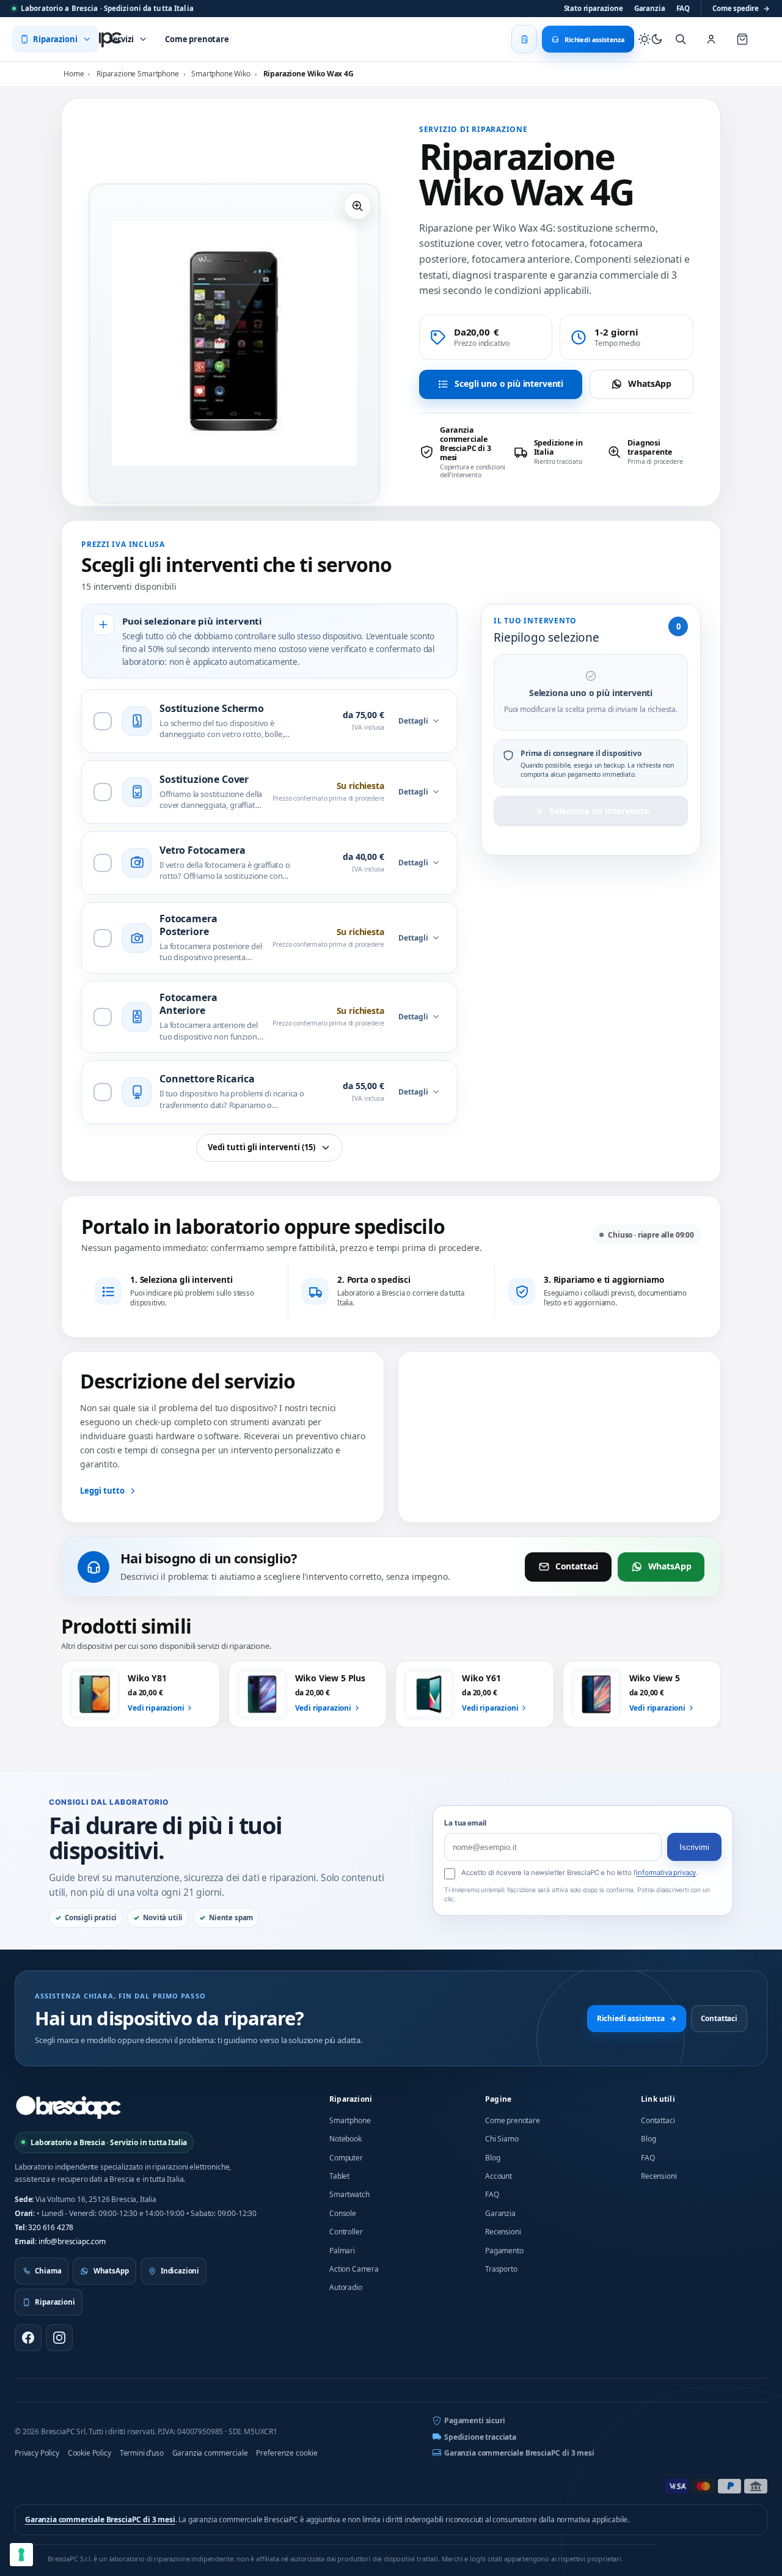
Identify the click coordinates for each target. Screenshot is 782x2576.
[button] (357, 206)
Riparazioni (351, 2099)
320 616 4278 (51, 2227)
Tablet (339, 2176)
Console (343, 2213)
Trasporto (501, 2269)
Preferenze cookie (287, 2453)
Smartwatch (349, 2194)
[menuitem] (56, 39)
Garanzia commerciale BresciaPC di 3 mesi (519, 2453)
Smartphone (350, 2120)
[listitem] (462, 452)
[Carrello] (742, 39)
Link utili (658, 2099)
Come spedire (741, 8)
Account (499, 2176)
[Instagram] (59, 2338)
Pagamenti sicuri (474, 2420)
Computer (346, 2158)
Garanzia (650, 8)
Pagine (498, 2099)
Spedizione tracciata (480, 2437)
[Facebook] (28, 2338)
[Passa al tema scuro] (651, 39)
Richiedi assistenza (637, 2018)
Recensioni (503, 2232)
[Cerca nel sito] (681, 39)
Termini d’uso (142, 2453)
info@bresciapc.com (72, 2241)
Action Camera (354, 2269)
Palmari (342, 2251)
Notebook (345, 2139)
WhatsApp (650, 383)
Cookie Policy (90, 2453)
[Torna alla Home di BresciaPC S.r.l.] (68, 2107)
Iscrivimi (694, 1847)
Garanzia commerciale (210, 2453)
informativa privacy (666, 1873)
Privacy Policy (37, 2453)
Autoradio (346, 2287)
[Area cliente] (711, 39)
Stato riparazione (594, 8)
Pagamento (504, 2251)
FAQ (683, 8)
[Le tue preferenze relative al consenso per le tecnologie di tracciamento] (21, 2555)
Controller (346, 2232)
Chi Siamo (502, 2139)
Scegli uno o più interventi (509, 383)
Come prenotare (513, 2120)
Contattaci (577, 1566)
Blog (492, 2158)
